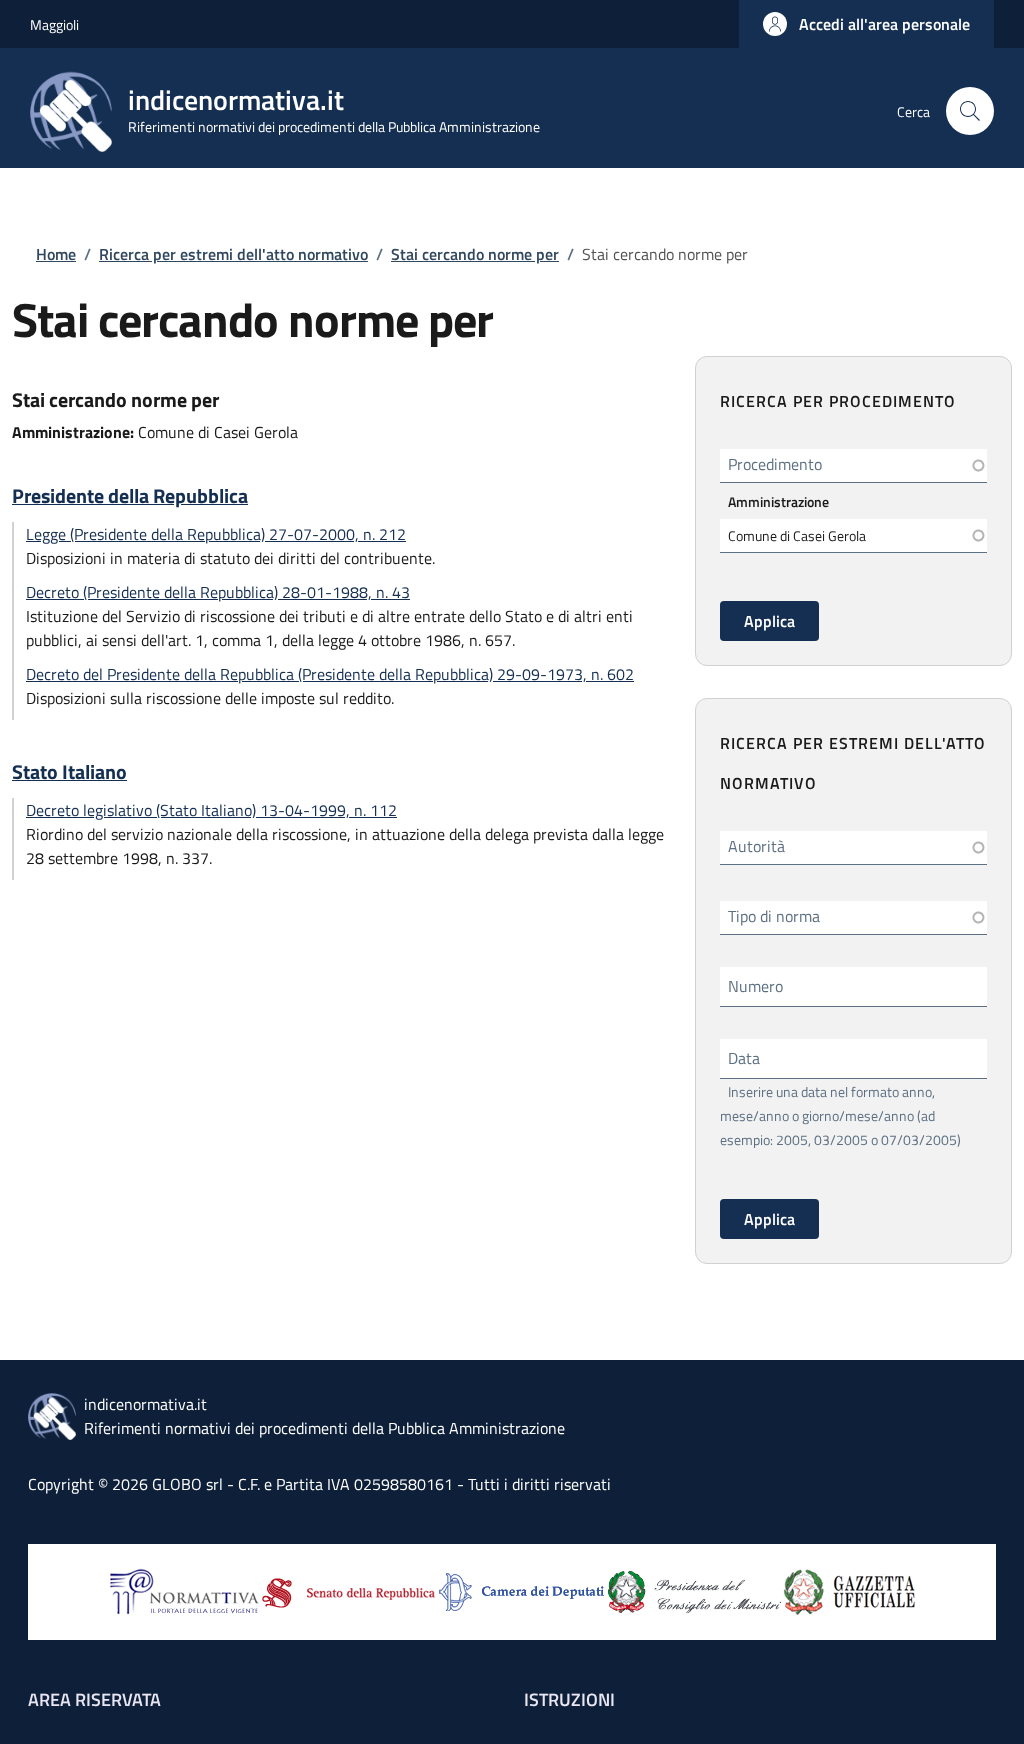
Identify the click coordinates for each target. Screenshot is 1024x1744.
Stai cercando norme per (475, 254)
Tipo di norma (774, 916)
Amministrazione (778, 501)
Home (56, 254)
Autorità (756, 846)
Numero (755, 986)
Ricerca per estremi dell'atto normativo (233, 254)
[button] (866, 24)
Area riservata (94, 1699)
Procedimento (775, 464)
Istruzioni (569, 1699)
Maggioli (54, 24)
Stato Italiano (69, 772)
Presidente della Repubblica (130, 496)
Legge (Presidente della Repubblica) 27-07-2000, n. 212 (216, 534)
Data (744, 1058)
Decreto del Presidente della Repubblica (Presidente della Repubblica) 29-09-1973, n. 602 (330, 674)
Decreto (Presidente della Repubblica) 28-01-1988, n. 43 (218, 592)
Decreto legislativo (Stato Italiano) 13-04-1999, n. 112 (211, 810)
